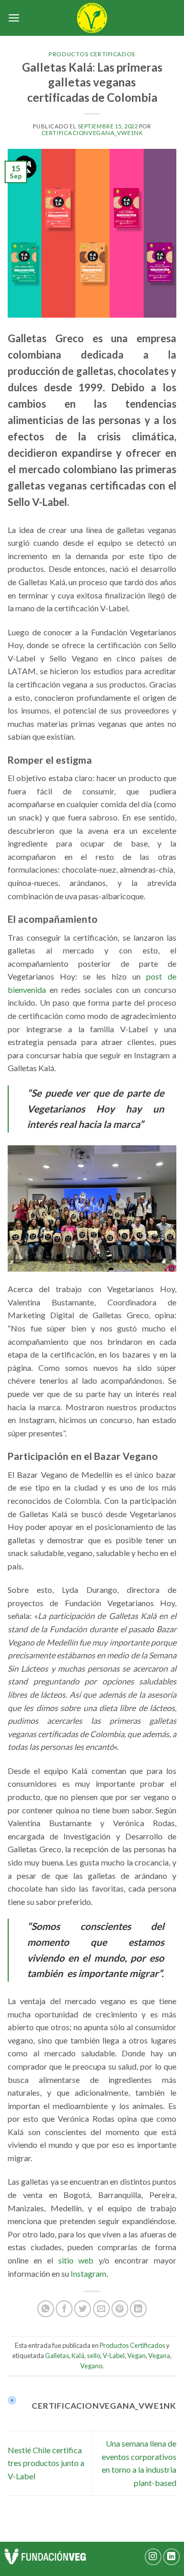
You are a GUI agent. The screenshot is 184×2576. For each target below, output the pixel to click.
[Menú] (14, 18)
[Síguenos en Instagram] (153, 2557)
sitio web (76, 2260)
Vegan (136, 2356)
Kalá (78, 2356)
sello (94, 2356)
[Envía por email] (101, 2309)
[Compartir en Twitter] (83, 2309)
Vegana (159, 2356)
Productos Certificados (92, 54)
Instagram (88, 2273)
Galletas (57, 2356)
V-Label (114, 2356)
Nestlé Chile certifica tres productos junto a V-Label (46, 2463)
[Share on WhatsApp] (46, 2309)
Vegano (91, 2366)
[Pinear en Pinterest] (120, 2309)
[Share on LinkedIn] (138, 2309)
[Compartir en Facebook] (64, 2309)
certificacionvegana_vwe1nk (92, 133)
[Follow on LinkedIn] (171, 2557)
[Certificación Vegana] (92, 18)
